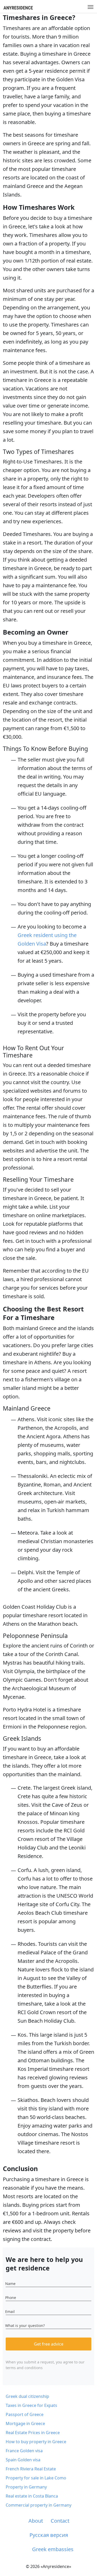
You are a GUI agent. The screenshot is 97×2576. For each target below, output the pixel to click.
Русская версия (49, 2535)
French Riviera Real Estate (31, 2469)
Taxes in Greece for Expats (31, 2405)
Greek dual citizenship (27, 2396)
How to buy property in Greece (36, 2442)
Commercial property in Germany (39, 2505)
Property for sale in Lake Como (36, 2478)
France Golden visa (24, 2451)
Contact (60, 2521)
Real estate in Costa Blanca (32, 2496)
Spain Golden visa (23, 2460)
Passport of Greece (25, 2414)
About (36, 2521)
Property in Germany (26, 2487)
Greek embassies (53, 2549)
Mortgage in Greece (25, 2423)
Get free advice (49, 2344)
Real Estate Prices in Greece (33, 2433)
